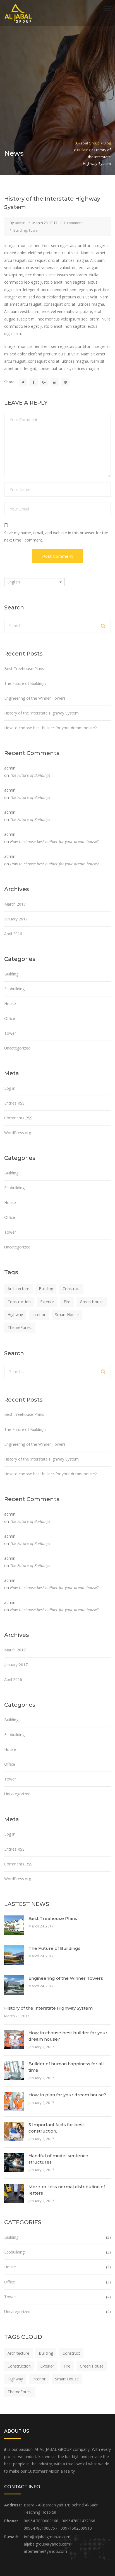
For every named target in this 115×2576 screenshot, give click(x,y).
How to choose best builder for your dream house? (50, 728)
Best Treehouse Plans (24, 669)
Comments (18, 1118)
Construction (19, 1302)
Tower (34, 230)
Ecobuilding (14, 989)
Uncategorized (17, 1048)
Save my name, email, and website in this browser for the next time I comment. (56, 536)
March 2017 (15, 904)
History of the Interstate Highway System (41, 713)
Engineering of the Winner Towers (35, 698)
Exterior (47, 1302)
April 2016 (13, 934)
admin (20, 223)
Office (10, 1018)
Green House (92, 1302)
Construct (71, 1289)
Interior (39, 1315)
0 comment (73, 223)
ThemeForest (20, 1327)
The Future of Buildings (25, 683)
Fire (67, 1302)
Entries (14, 1103)
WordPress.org (18, 1133)
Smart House (67, 1315)
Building (20, 230)
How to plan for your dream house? (67, 2095)
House (10, 1004)
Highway (15, 1315)
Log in (10, 1088)
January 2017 (16, 919)
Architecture (18, 1289)
